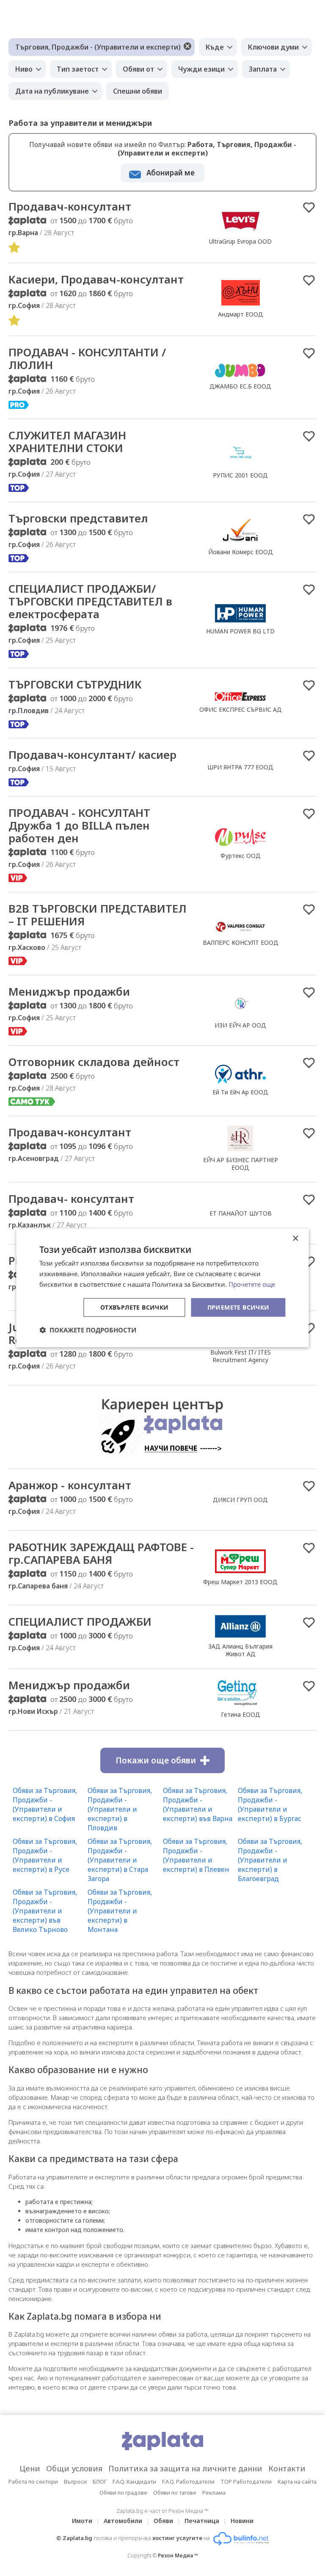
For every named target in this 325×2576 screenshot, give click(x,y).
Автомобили (123, 2521)
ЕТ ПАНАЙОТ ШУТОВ (241, 1213)
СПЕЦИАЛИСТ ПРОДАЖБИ (80, 1621)
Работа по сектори (33, 2482)
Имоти (82, 2521)
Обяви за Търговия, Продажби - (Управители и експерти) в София (45, 1804)
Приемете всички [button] (238, 1307)
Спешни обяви (138, 91)
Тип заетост (78, 69)
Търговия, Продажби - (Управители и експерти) (98, 47)
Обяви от (138, 69)
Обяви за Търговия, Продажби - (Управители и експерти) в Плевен (196, 1855)
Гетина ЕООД (241, 1714)
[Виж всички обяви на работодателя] (240, 232)
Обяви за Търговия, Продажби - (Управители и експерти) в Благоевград (270, 1860)
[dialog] (162, 1288)
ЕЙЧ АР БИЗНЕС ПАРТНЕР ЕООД (241, 1164)
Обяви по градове (123, 2493)
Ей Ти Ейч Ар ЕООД (240, 1092)
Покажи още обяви (156, 1760)
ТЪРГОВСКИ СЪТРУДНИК (75, 684)
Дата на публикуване (52, 91)
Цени (30, 2468)
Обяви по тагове (175, 2493)
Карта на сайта (297, 2482)
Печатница (202, 2521)
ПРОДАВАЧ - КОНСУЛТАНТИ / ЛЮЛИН (87, 358)
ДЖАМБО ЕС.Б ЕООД (240, 386)
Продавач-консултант (70, 206)
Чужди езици (201, 69)
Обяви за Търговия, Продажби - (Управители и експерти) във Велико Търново (45, 1911)
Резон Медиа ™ (178, 2555)
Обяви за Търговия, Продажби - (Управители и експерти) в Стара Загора (120, 1860)
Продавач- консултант (71, 1199)
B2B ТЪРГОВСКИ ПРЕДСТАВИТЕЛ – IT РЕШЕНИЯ (98, 915)
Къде (215, 47)
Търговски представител (78, 518)
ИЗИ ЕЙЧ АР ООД (240, 1025)
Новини (242, 2521)
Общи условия (74, 2468)
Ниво (24, 69)
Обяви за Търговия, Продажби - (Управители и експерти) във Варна (198, 1804)
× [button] (295, 1239)
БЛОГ (100, 2482)
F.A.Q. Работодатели (188, 2482)
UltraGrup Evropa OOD (240, 241)
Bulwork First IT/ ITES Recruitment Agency (241, 1356)
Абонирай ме (171, 173)
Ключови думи (273, 47)
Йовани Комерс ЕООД (241, 552)
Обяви (163, 2521)
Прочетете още (252, 1284)
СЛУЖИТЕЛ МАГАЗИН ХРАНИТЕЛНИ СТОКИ (67, 441)
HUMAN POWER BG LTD (240, 631)
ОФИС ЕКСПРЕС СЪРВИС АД (241, 709)
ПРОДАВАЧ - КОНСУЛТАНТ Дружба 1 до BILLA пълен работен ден (79, 825)
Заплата (263, 69)
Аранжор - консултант (70, 1485)
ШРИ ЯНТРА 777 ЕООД (240, 767)
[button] (88, 1330)
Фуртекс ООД (241, 856)
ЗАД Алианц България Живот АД (240, 1650)
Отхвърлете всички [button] (135, 1307)
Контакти (287, 2468)
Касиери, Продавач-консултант (96, 279)
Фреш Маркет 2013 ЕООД (240, 1582)
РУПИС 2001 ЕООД (240, 475)
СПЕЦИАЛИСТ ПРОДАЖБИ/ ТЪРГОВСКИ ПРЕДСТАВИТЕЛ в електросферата (90, 601)
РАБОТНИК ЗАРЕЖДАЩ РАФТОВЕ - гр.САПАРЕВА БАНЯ (101, 1553)
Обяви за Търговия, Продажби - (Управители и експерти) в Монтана (120, 1911)
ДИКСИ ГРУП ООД (240, 1500)
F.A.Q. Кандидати (134, 2482)
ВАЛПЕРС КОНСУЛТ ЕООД (241, 942)
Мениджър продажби (69, 991)
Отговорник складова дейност (94, 1062)
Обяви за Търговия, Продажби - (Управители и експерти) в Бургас (270, 1804)
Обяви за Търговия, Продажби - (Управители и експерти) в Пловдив (120, 1809)
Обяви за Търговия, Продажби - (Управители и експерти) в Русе (45, 1855)
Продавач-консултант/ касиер (92, 755)
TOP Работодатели (246, 2482)
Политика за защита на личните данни (185, 2468)
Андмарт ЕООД (241, 314)
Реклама (214, 2493)
